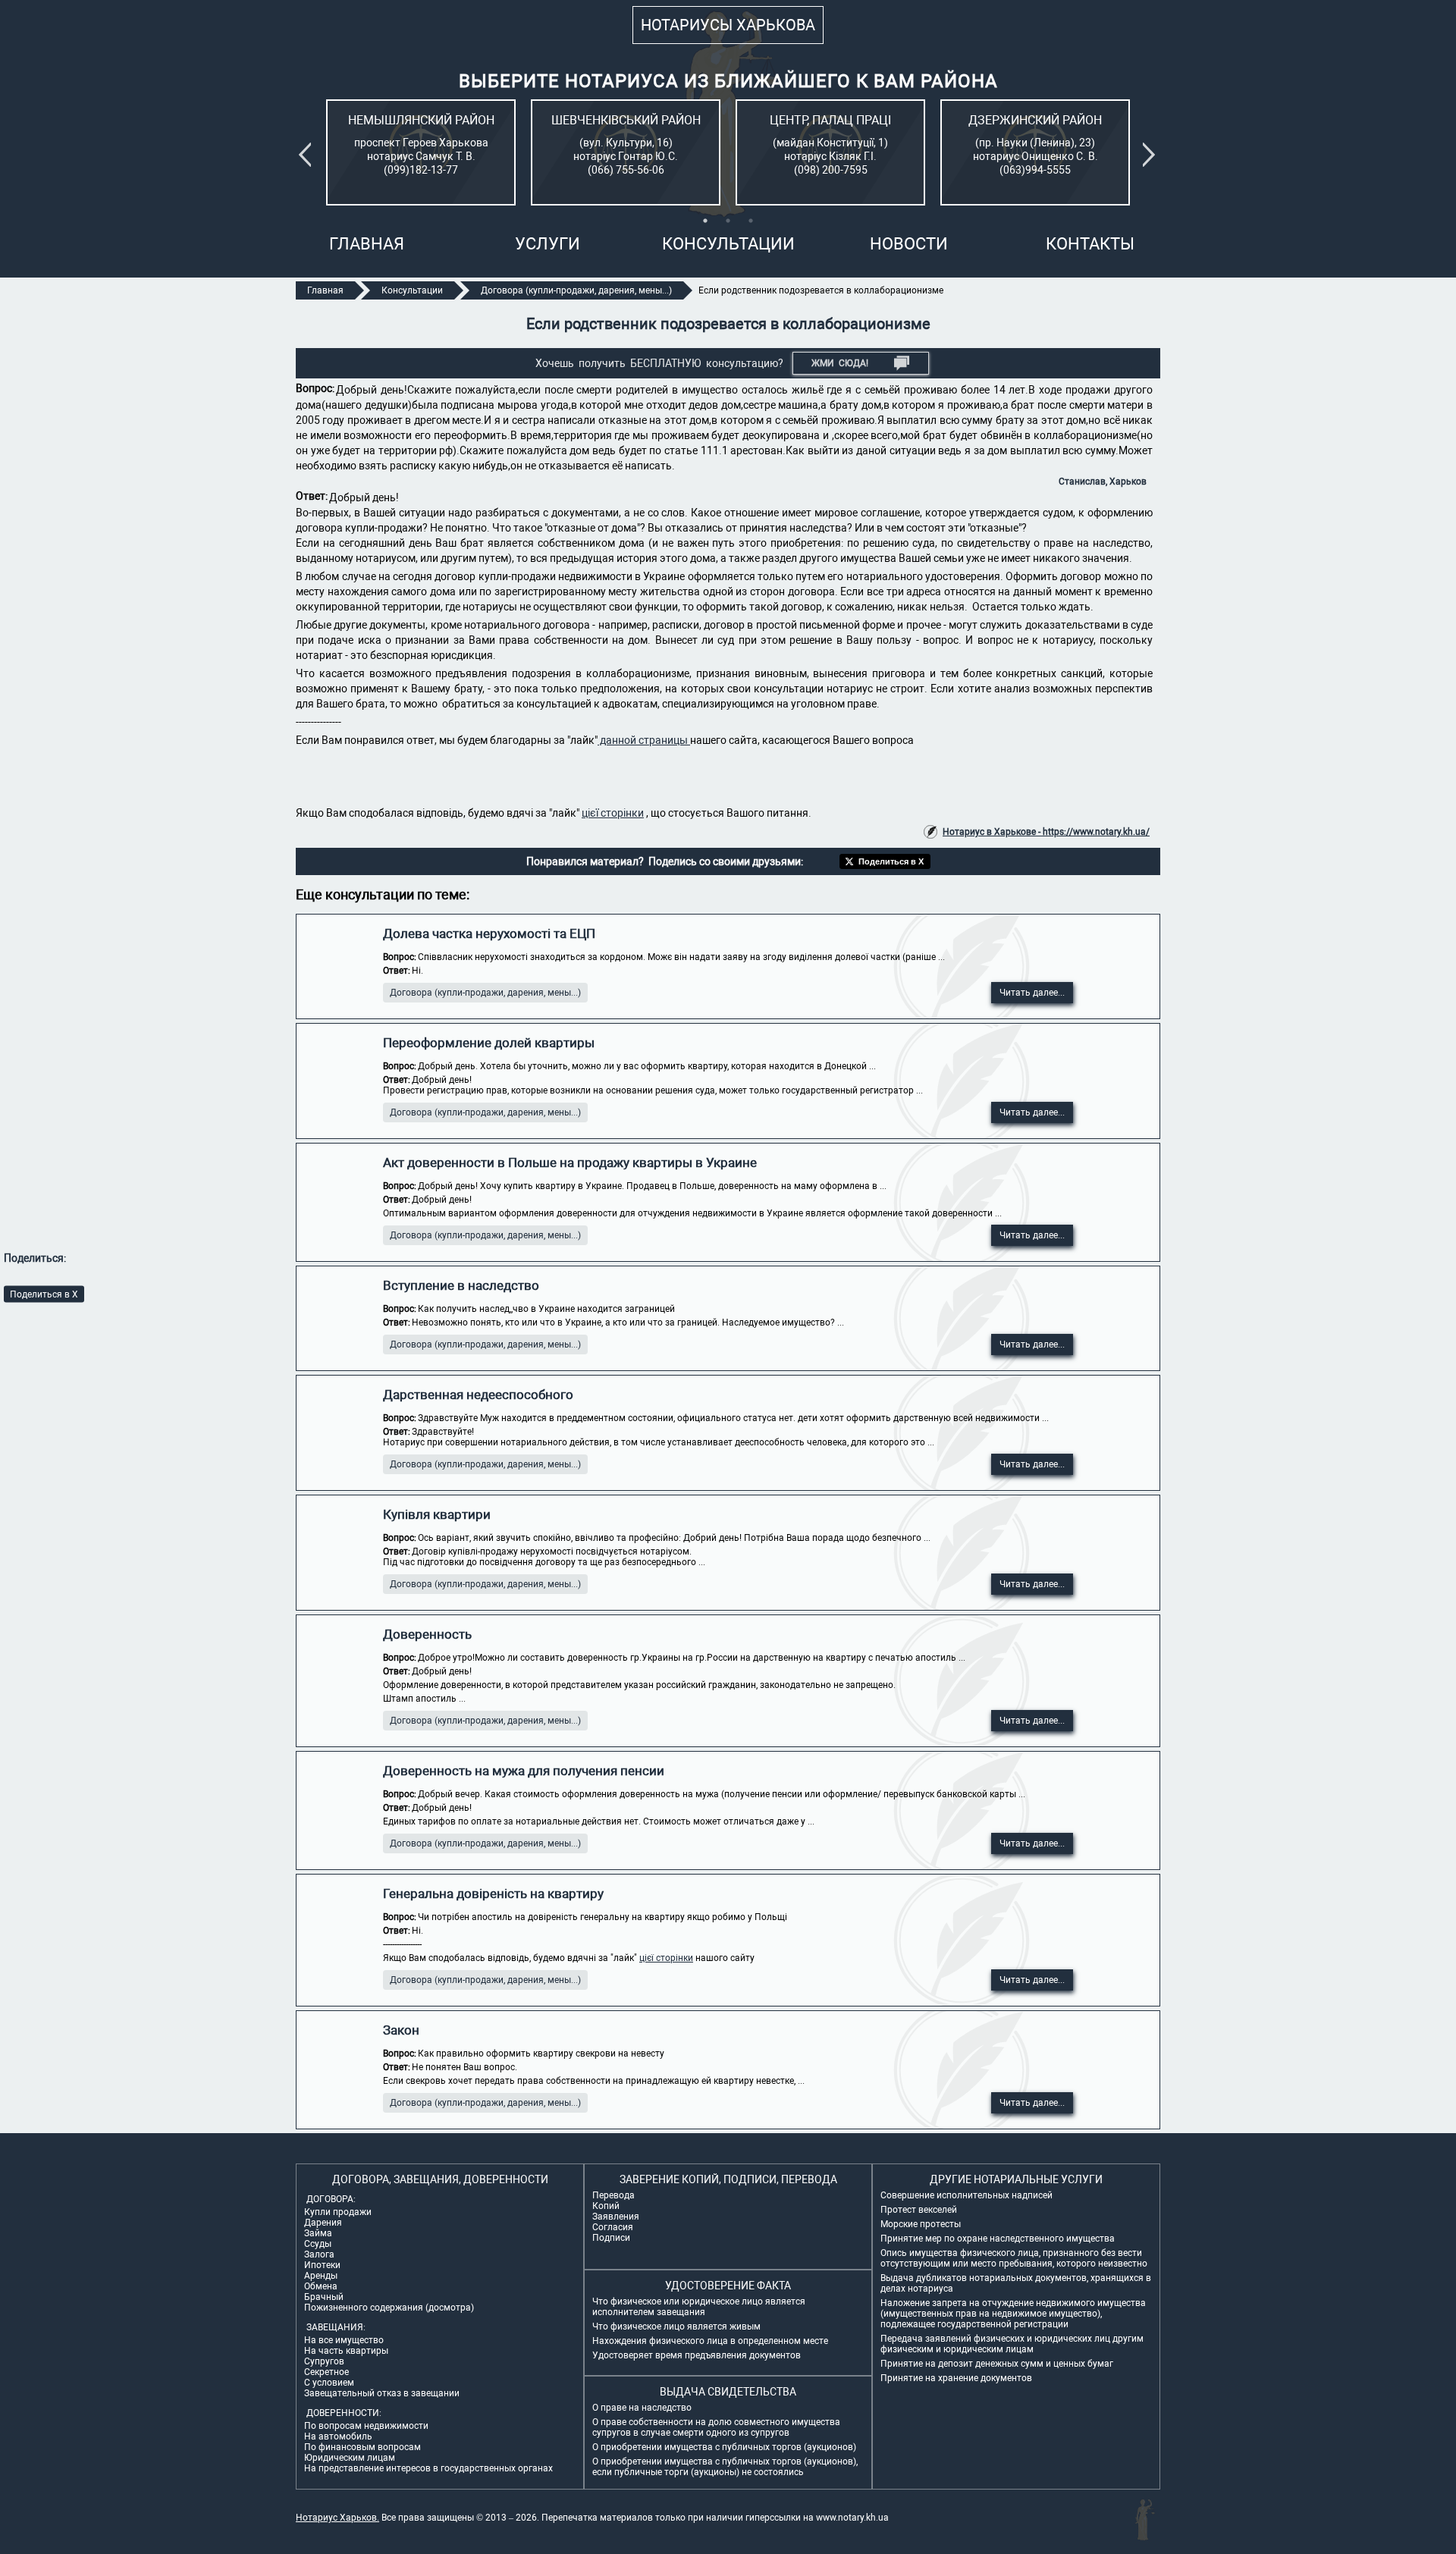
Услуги (548, 244)
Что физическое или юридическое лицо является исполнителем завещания (699, 2307)
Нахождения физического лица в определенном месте (710, 2341)
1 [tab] (705, 221)
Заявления (616, 2217)
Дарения (323, 2223)
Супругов (324, 2361)
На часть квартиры (346, 2351)
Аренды (321, 2276)
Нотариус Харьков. (337, 2518)
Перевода (613, 2195)
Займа (318, 2233)
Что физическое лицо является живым (676, 2327)
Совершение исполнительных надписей (966, 2195)
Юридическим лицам (350, 2458)
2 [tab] (728, 221)
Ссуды (318, 2244)
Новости (909, 244)
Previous (308, 155)
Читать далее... (1032, 993)
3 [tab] (751, 221)
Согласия (613, 2227)
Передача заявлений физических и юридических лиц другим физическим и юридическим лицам (1012, 2344)
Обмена (321, 2286)
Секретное (326, 2372)
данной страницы (644, 740)
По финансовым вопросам (362, 2447)
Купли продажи (338, 2212)
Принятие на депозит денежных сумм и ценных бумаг (997, 2364)
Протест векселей (919, 2210)
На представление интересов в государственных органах (428, 2468)
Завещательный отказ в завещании (382, 2393)
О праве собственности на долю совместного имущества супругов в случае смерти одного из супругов (716, 2427)
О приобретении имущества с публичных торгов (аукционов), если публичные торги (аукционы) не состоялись (725, 2467)
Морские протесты (921, 2224)
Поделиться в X (44, 1294)
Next (1152, 155)
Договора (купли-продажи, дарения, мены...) (485, 993)
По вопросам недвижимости (366, 2426)
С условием (329, 2383)
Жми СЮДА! (840, 363)
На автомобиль (338, 2436)
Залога (319, 2254)
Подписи (611, 2238)
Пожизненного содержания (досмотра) (389, 2308)
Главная (367, 244)
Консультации (728, 244)
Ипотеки (322, 2265)
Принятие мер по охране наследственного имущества (998, 2239)
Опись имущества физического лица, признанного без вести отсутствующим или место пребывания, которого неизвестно (1014, 2258)
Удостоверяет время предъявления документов (697, 2355)
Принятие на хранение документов (956, 2378)
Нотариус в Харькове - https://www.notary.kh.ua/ (1046, 832)
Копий (606, 2206)
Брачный (324, 2297)
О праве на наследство (642, 2408)
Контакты (1090, 244)
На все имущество (344, 2340)
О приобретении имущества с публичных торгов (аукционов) (724, 2447)
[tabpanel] (421, 152)
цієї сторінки (613, 813)
